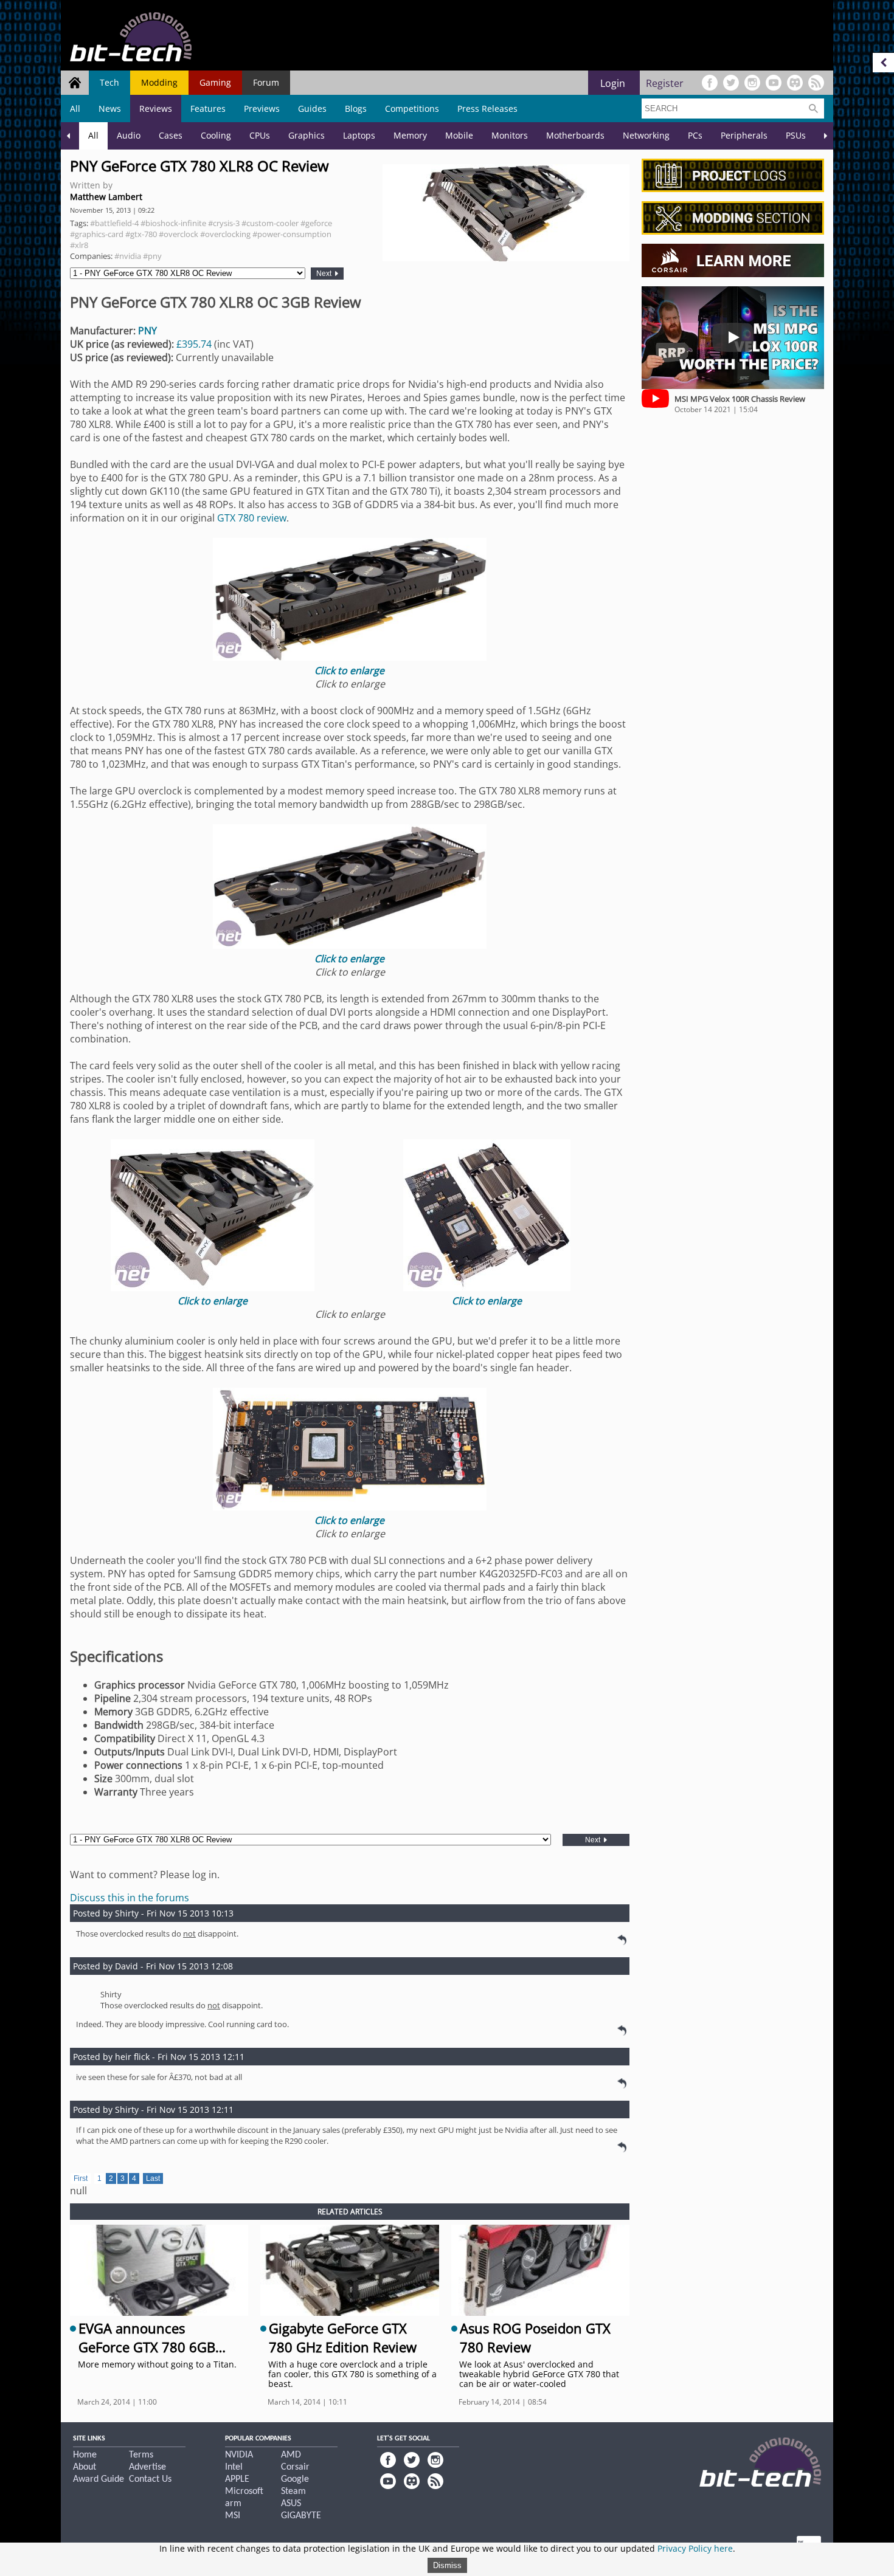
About (85, 2467)
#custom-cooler (270, 223)
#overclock (178, 234)
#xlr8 (79, 245)
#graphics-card (97, 234)
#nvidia (128, 256)
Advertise (147, 2467)
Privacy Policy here (695, 2548)
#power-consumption (292, 234)
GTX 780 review (252, 518)
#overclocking (225, 234)
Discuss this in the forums (130, 1898)
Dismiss (447, 2565)
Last (153, 2178)
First (81, 2178)
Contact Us (150, 2479)
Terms (141, 2455)
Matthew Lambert (106, 197)
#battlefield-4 (114, 223)
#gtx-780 (141, 234)
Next (325, 274)
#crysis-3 (224, 223)
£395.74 (194, 344)
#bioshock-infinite (173, 223)
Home (85, 2455)
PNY (147, 331)
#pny (152, 256)
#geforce (316, 223)
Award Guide (99, 2479)
